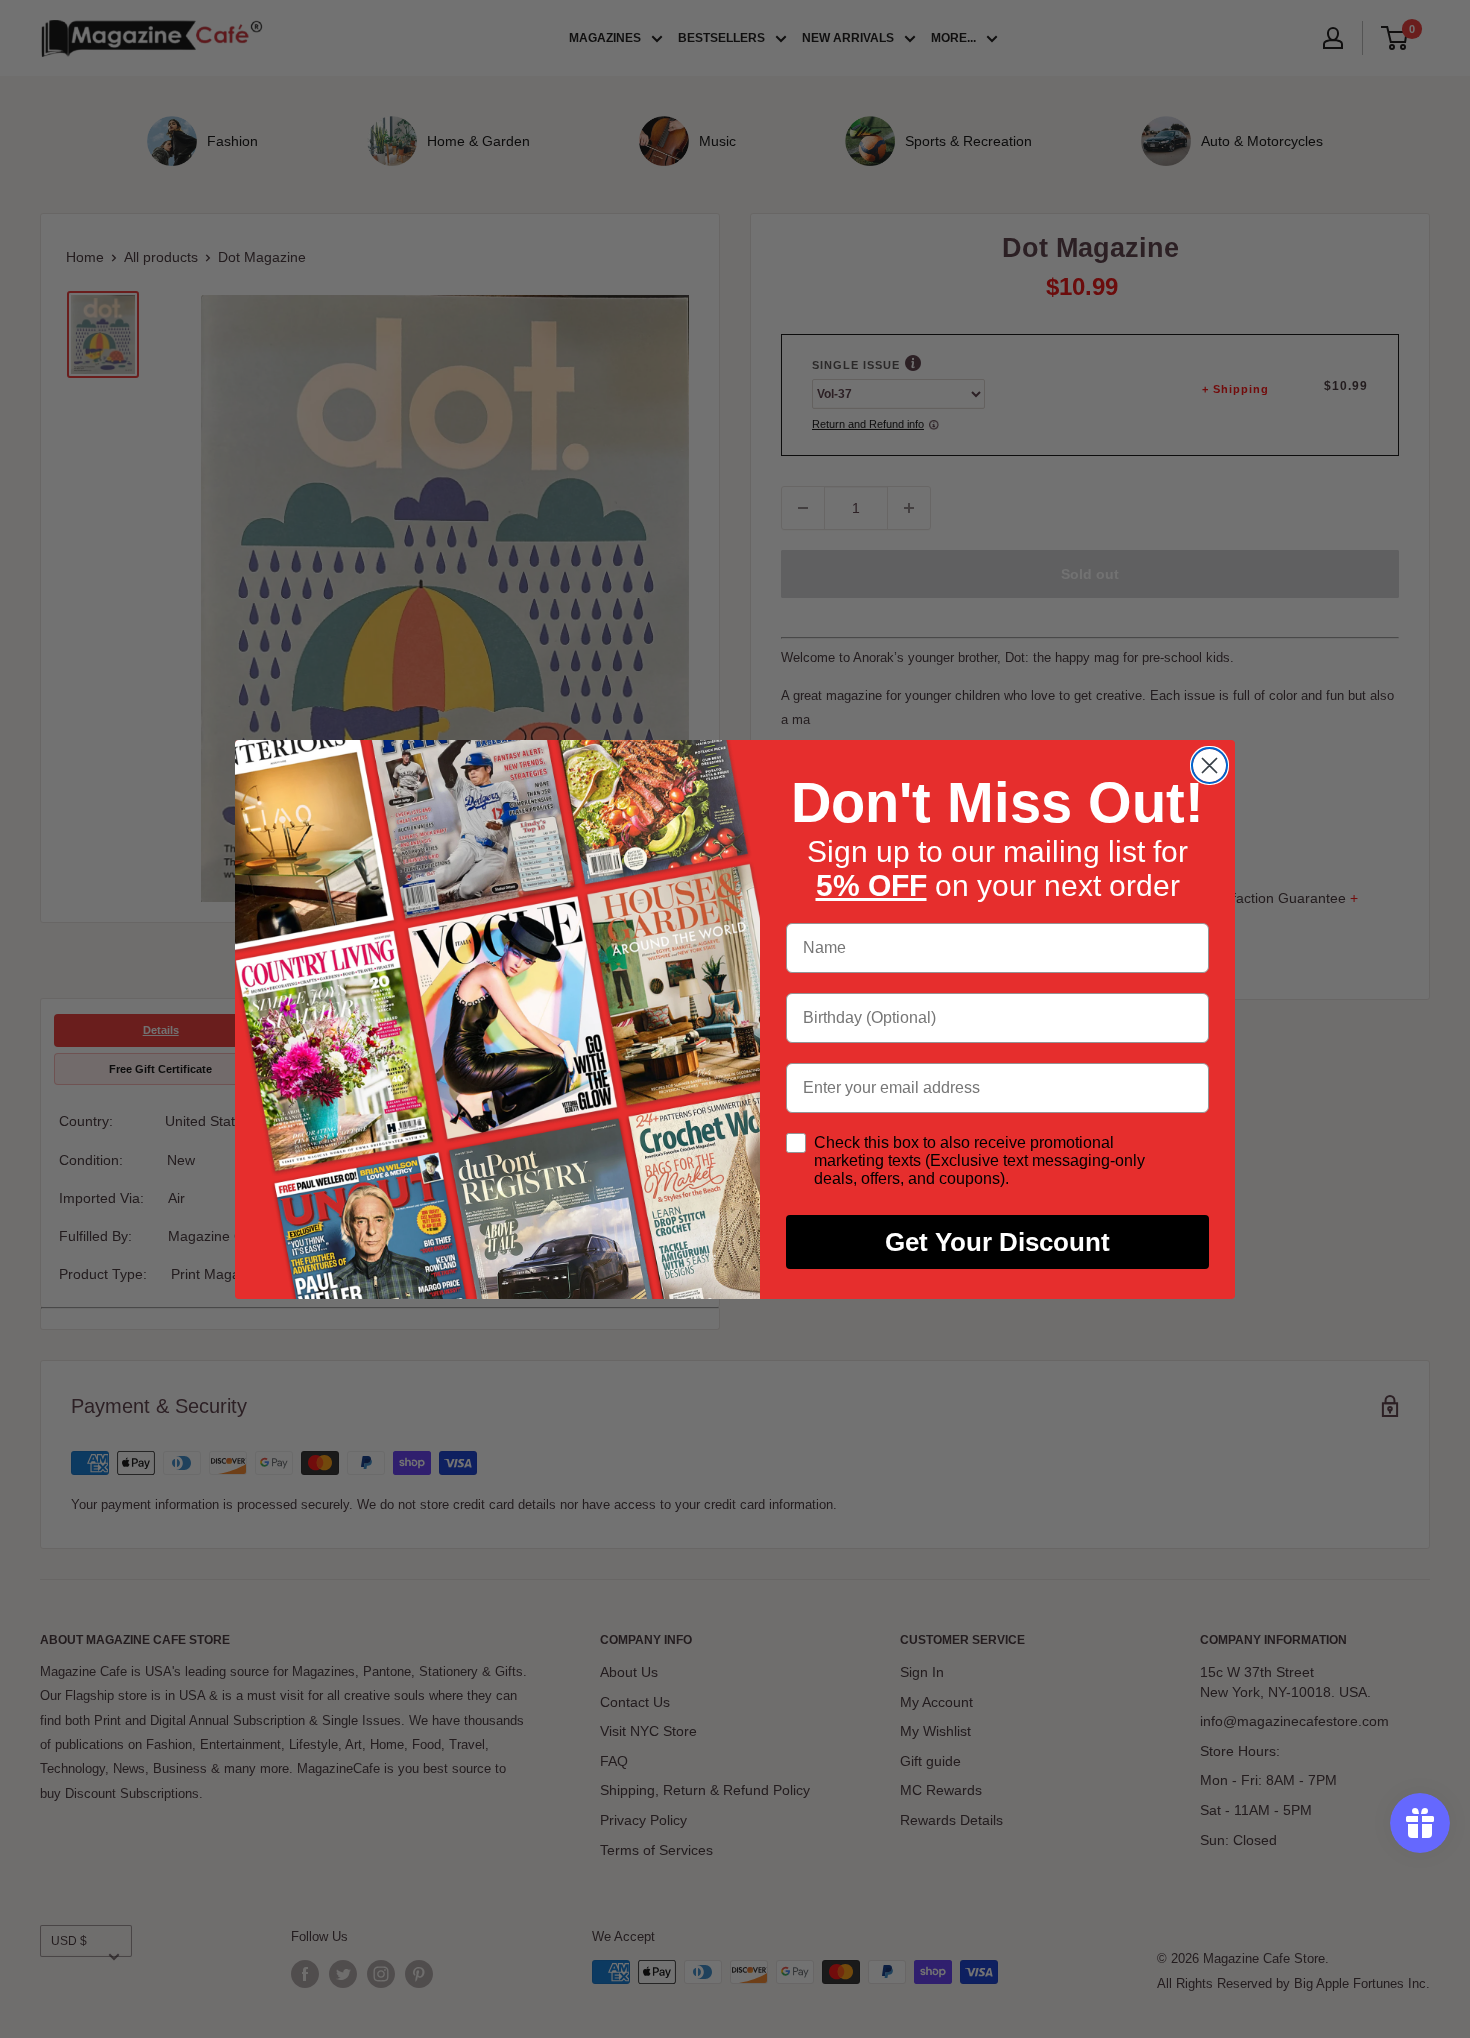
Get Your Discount (997, 1242)
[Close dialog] (1209, 765)
